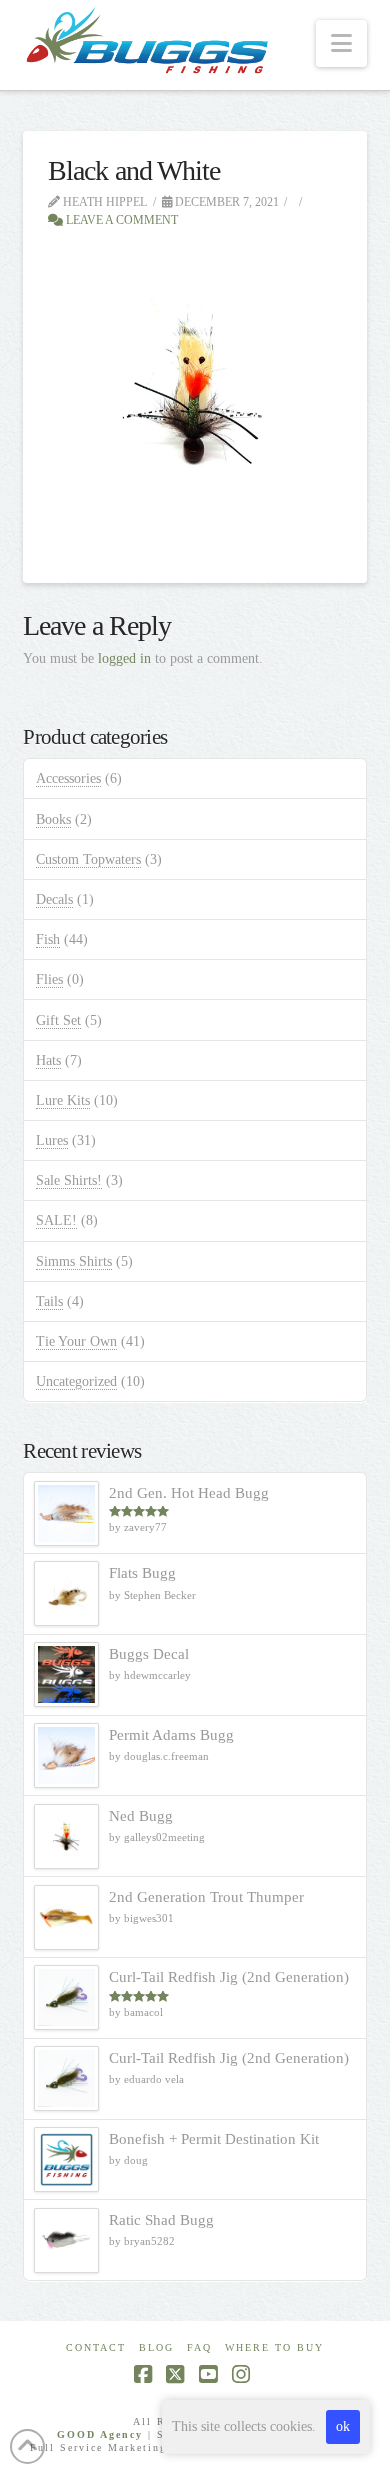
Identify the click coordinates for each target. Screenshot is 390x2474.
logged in (124, 658)
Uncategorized (76, 1381)
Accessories (68, 778)
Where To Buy (274, 2347)
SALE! (56, 1220)
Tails (49, 1301)
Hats (48, 1060)
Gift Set (58, 1020)
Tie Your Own (76, 1341)
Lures (52, 1140)
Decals (54, 899)
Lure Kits (63, 1100)
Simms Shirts (74, 1261)
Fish (48, 939)
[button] (341, 43)
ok (343, 2426)
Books (53, 819)
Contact (96, 2347)
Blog (156, 2347)
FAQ (199, 2347)
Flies (49, 979)
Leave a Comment (120, 220)
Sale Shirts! (69, 1180)
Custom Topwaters (88, 859)
